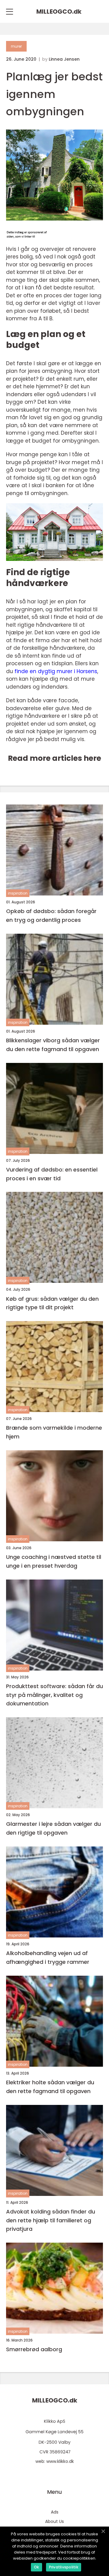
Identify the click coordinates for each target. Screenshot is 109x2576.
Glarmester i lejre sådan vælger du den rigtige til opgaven (53, 1828)
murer (16, 46)
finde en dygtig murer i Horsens (56, 671)
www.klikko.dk (60, 2461)
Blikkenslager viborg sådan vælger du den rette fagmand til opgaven (53, 1045)
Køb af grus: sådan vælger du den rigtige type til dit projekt (52, 1303)
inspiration (18, 893)
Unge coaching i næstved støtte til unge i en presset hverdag (54, 1561)
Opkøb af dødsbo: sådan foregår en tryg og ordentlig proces (51, 915)
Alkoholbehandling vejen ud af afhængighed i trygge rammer (48, 1957)
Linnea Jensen (64, 59)
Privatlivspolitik (64, 2567)
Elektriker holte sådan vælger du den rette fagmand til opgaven (50, 2087)
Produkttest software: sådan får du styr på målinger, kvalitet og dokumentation (54, 1695)
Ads (55, 2512)
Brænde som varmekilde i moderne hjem (54, 1432)
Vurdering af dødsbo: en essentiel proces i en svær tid (52, 1174)
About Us (54, 2521)
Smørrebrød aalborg (34, 2349)
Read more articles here (54, 758)
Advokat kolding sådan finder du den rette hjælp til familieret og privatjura (51, 2220)
